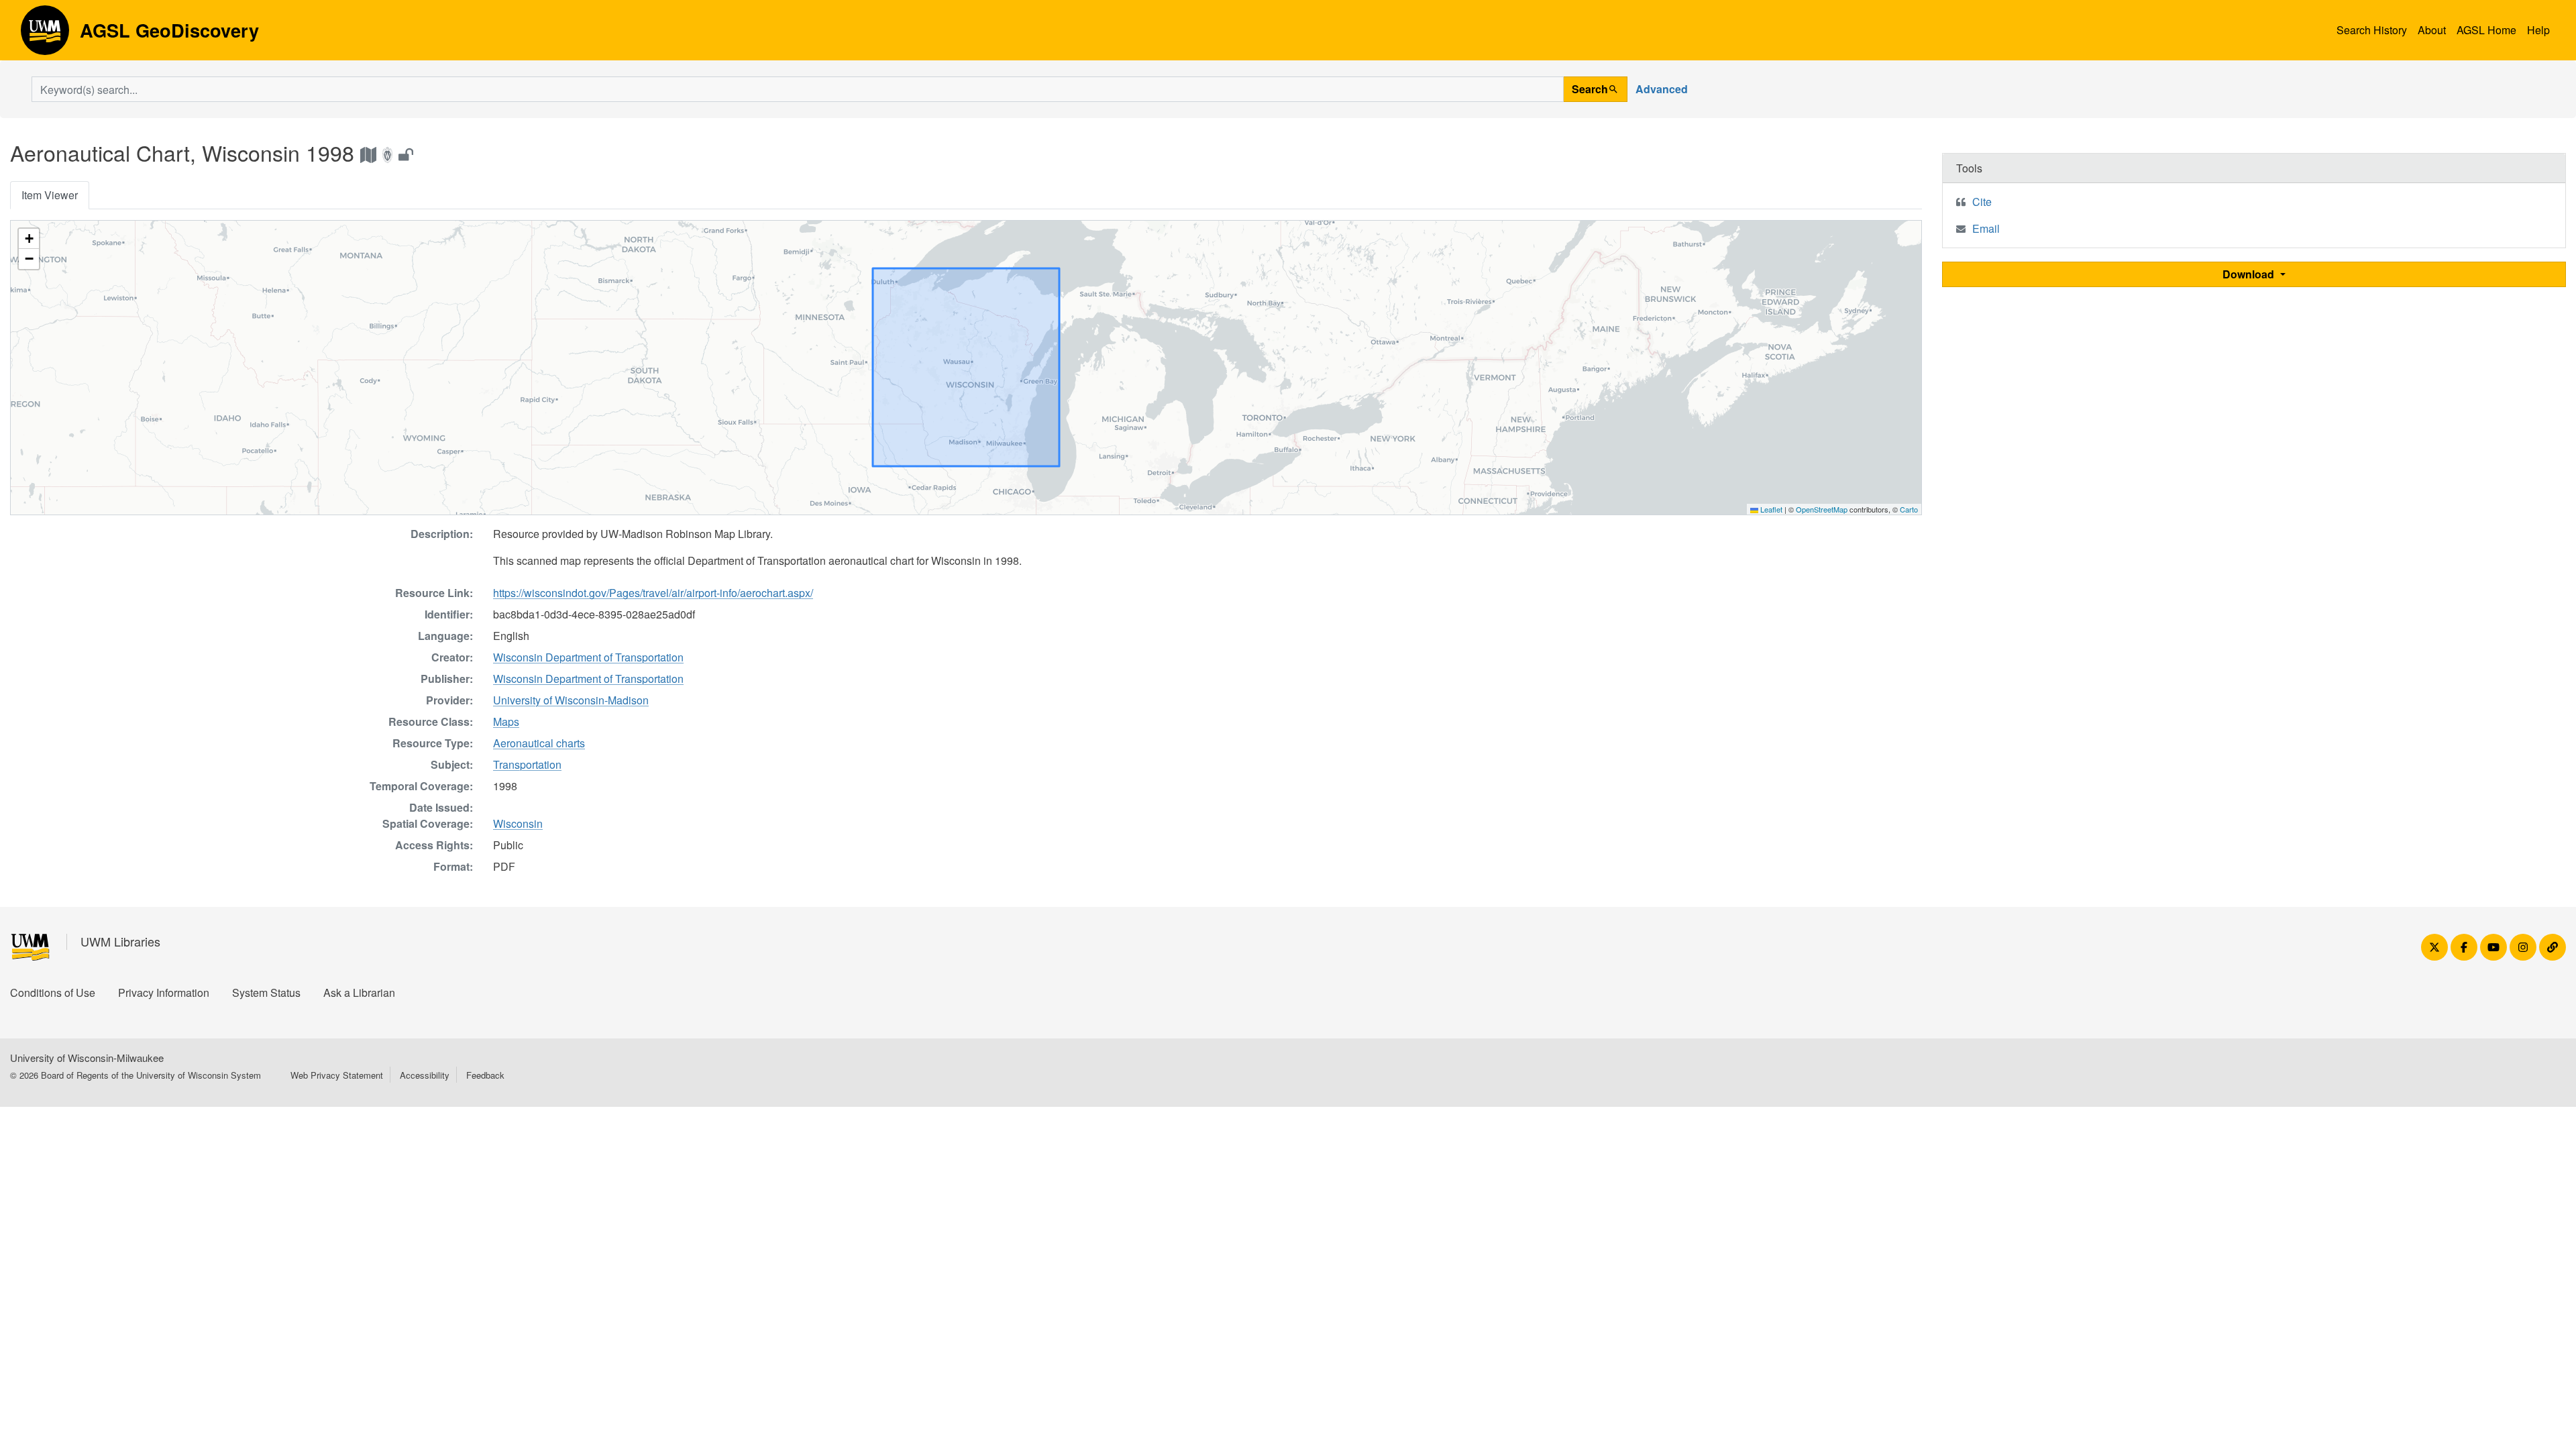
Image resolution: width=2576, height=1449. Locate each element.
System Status (266, 992)
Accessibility (425, 1075)
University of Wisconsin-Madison (571, 700)
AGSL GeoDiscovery (45, 35)
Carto (1909, 509)
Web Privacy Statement (337, 1075)
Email (1986, 228)
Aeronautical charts (539, 743)
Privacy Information (164, 992)
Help (2538, 30)
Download (2250, 274)
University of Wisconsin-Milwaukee (87, 1058)
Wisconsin (518, 823)
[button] (29, 239)
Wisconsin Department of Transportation (588, 657)
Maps (506, 721)
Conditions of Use (53, 992)
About (2432, 30)
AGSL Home (2486, 30)
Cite (1982, 202)
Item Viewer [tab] (50, 195)
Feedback (485, 1075)
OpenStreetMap (1822, 509)
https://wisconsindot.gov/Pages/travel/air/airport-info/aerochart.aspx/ (653, 593)
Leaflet (1770, 509)
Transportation (527, 764)
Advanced (1662, 89)
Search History (2372, 30)
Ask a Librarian (359, 992)
